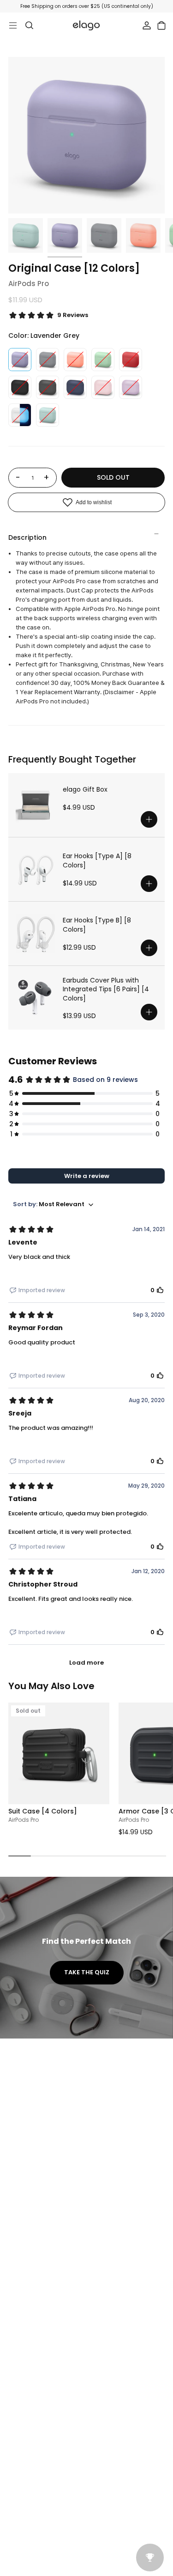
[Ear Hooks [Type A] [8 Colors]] (36, 869)
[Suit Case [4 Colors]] (59, 1753)
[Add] (149, 819)
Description (27, 537)
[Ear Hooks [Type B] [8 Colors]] (36, 934)
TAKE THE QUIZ (87, 1972)
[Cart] (161, 25)
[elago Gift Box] (36, 805)
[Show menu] (13, 25)
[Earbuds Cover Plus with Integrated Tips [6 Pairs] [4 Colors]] (36, 998)
